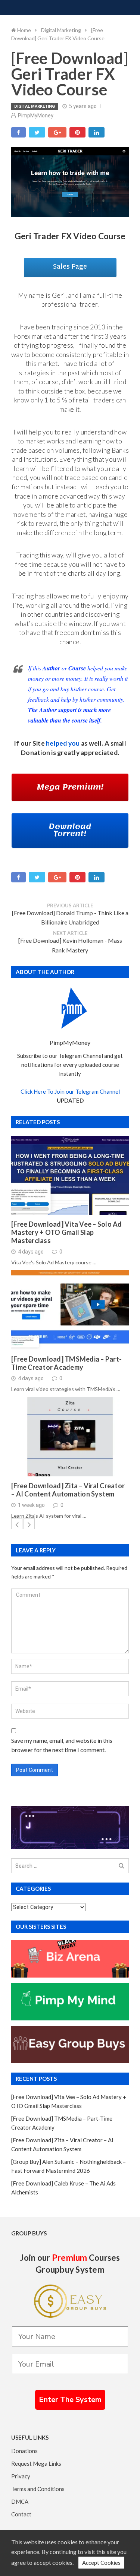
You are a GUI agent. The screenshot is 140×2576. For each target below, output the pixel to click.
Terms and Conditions (38, 2489)
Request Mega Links (36, 2463)
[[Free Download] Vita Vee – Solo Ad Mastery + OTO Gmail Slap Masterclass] (70, 1175)
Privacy (21, 2476)
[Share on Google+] (57, 132)
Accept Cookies (101, 2563)
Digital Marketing (35, 106)
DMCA (20, 2501)
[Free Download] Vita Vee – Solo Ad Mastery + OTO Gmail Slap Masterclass (67, 1232)
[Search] (122, 1866)
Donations (24, 2451)
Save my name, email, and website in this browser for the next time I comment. (62, 1745)
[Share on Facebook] (18, 132)
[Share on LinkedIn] (97, 132)
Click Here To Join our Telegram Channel (70, 1091)
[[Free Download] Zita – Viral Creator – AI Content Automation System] (70, 1437)
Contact (21, 2514)
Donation (35, 753)
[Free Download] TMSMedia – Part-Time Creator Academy (66, 1363)
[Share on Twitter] (37, 132)
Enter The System (70, 2400)
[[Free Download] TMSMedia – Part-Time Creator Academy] (70, 1310)
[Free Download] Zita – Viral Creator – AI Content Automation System (68, 1490)
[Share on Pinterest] (77, 132)
